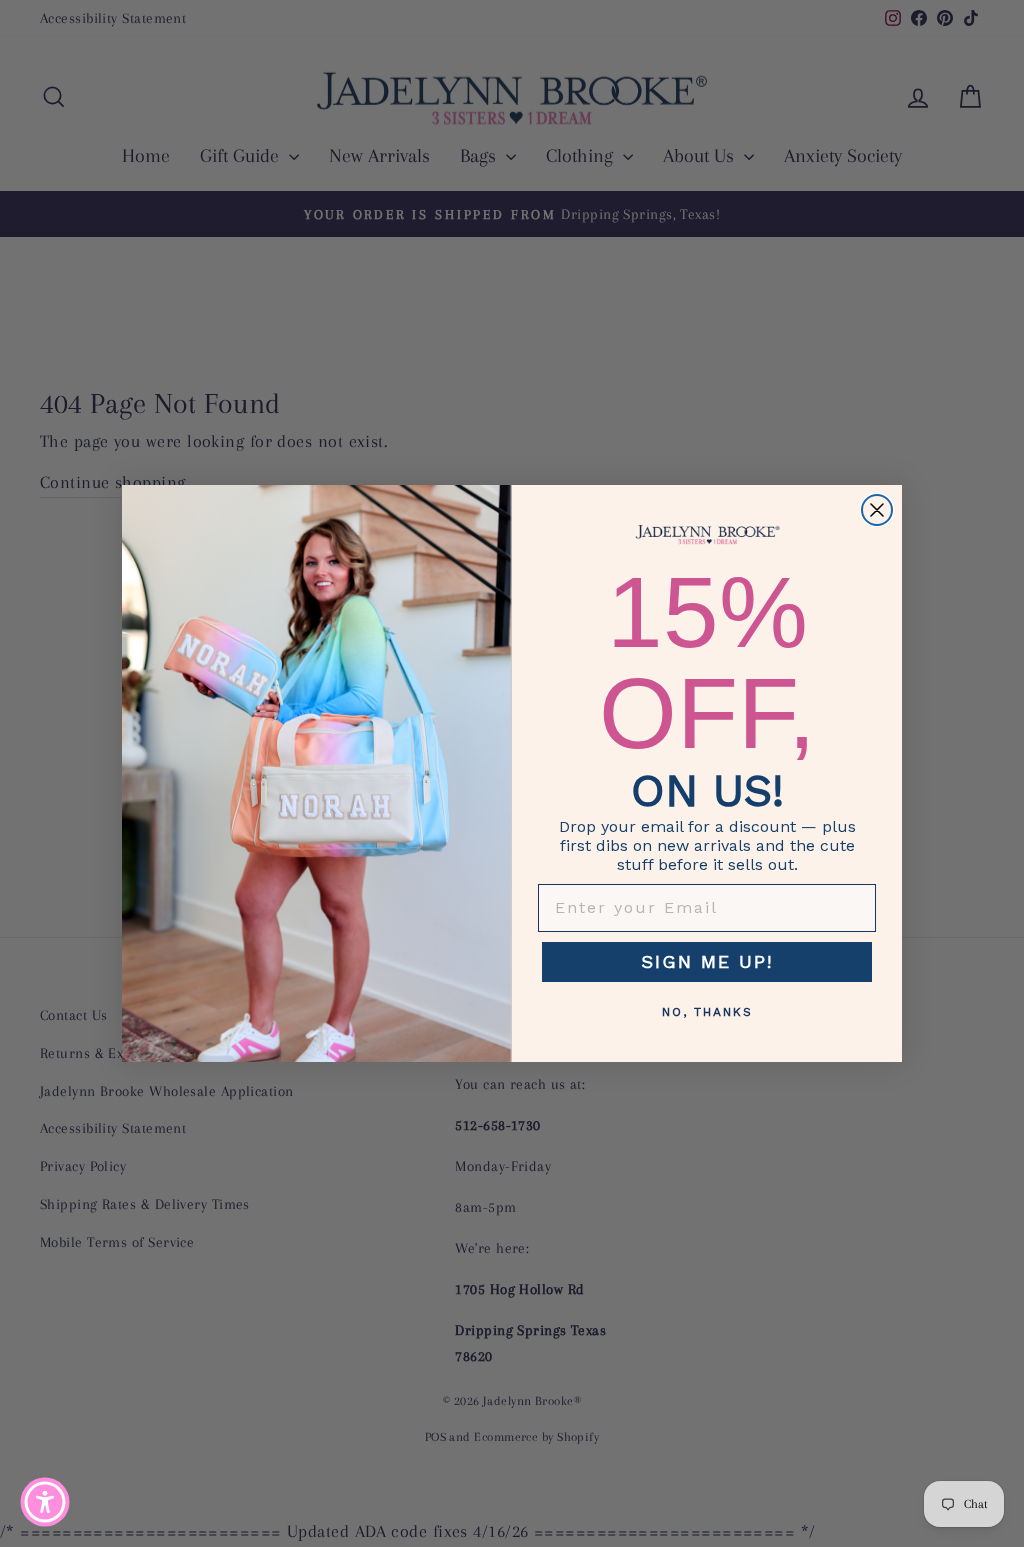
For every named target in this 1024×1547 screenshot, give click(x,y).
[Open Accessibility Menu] (45, 1502)
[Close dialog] (877, 510)
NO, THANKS (707, 1012)
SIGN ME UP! (707, 961)
